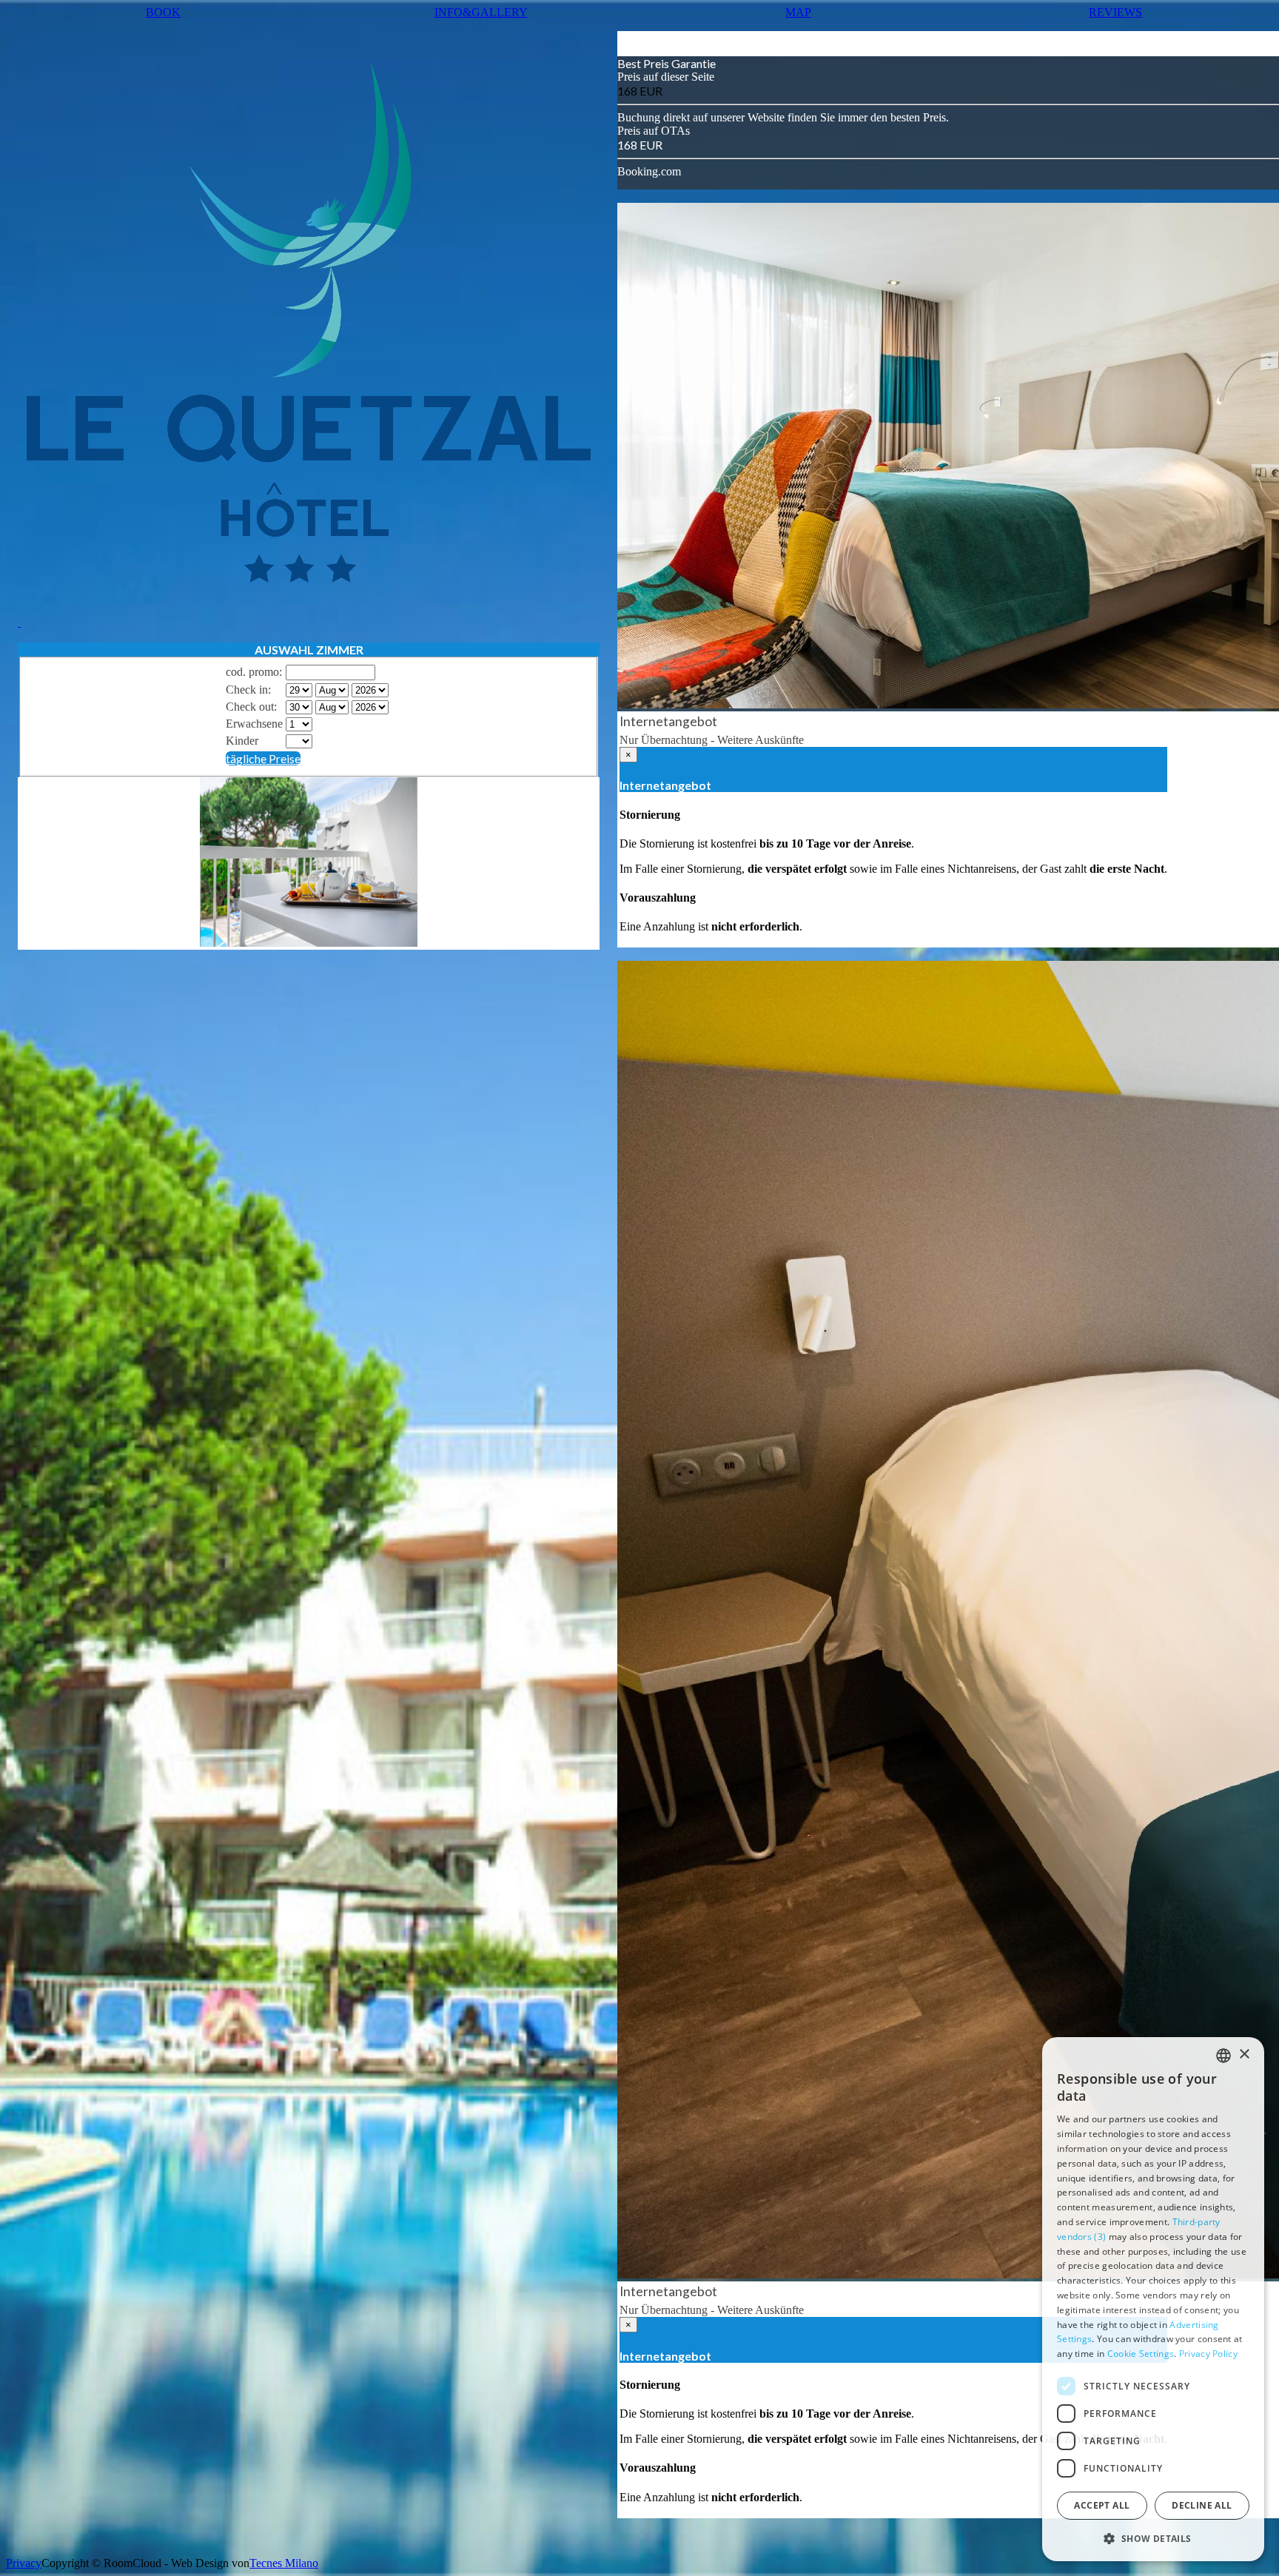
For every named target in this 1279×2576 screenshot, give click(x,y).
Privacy (24, 2563)
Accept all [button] (1102, 2505)
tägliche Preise (263, 758)
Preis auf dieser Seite (666, 77)
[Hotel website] (309, 330)
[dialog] (1153, 2299)
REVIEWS (1115, 12)
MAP (798, 12)
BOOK (163, 12)
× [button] (1244, 2055)
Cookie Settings (1141, 2354)
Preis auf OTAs (654, 131)
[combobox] (1223, 2056)
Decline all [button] (1202, 2505)
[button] (1153, 2538)
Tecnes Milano (284, 2563)
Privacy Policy (1208, 2354)
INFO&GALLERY (481, 12)
